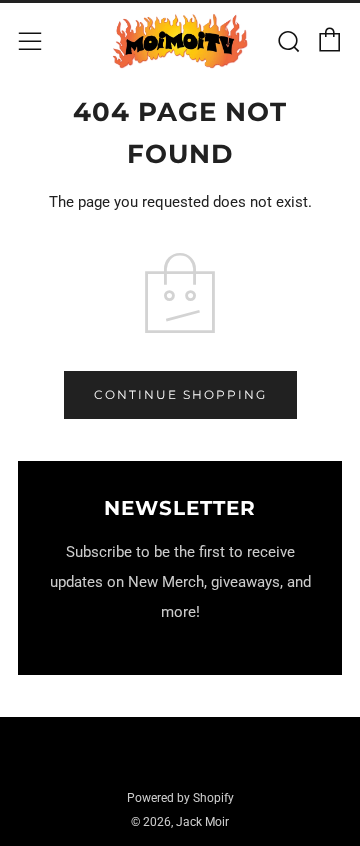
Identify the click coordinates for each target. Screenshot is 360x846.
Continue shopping (180, 394)
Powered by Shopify (180, 798)
